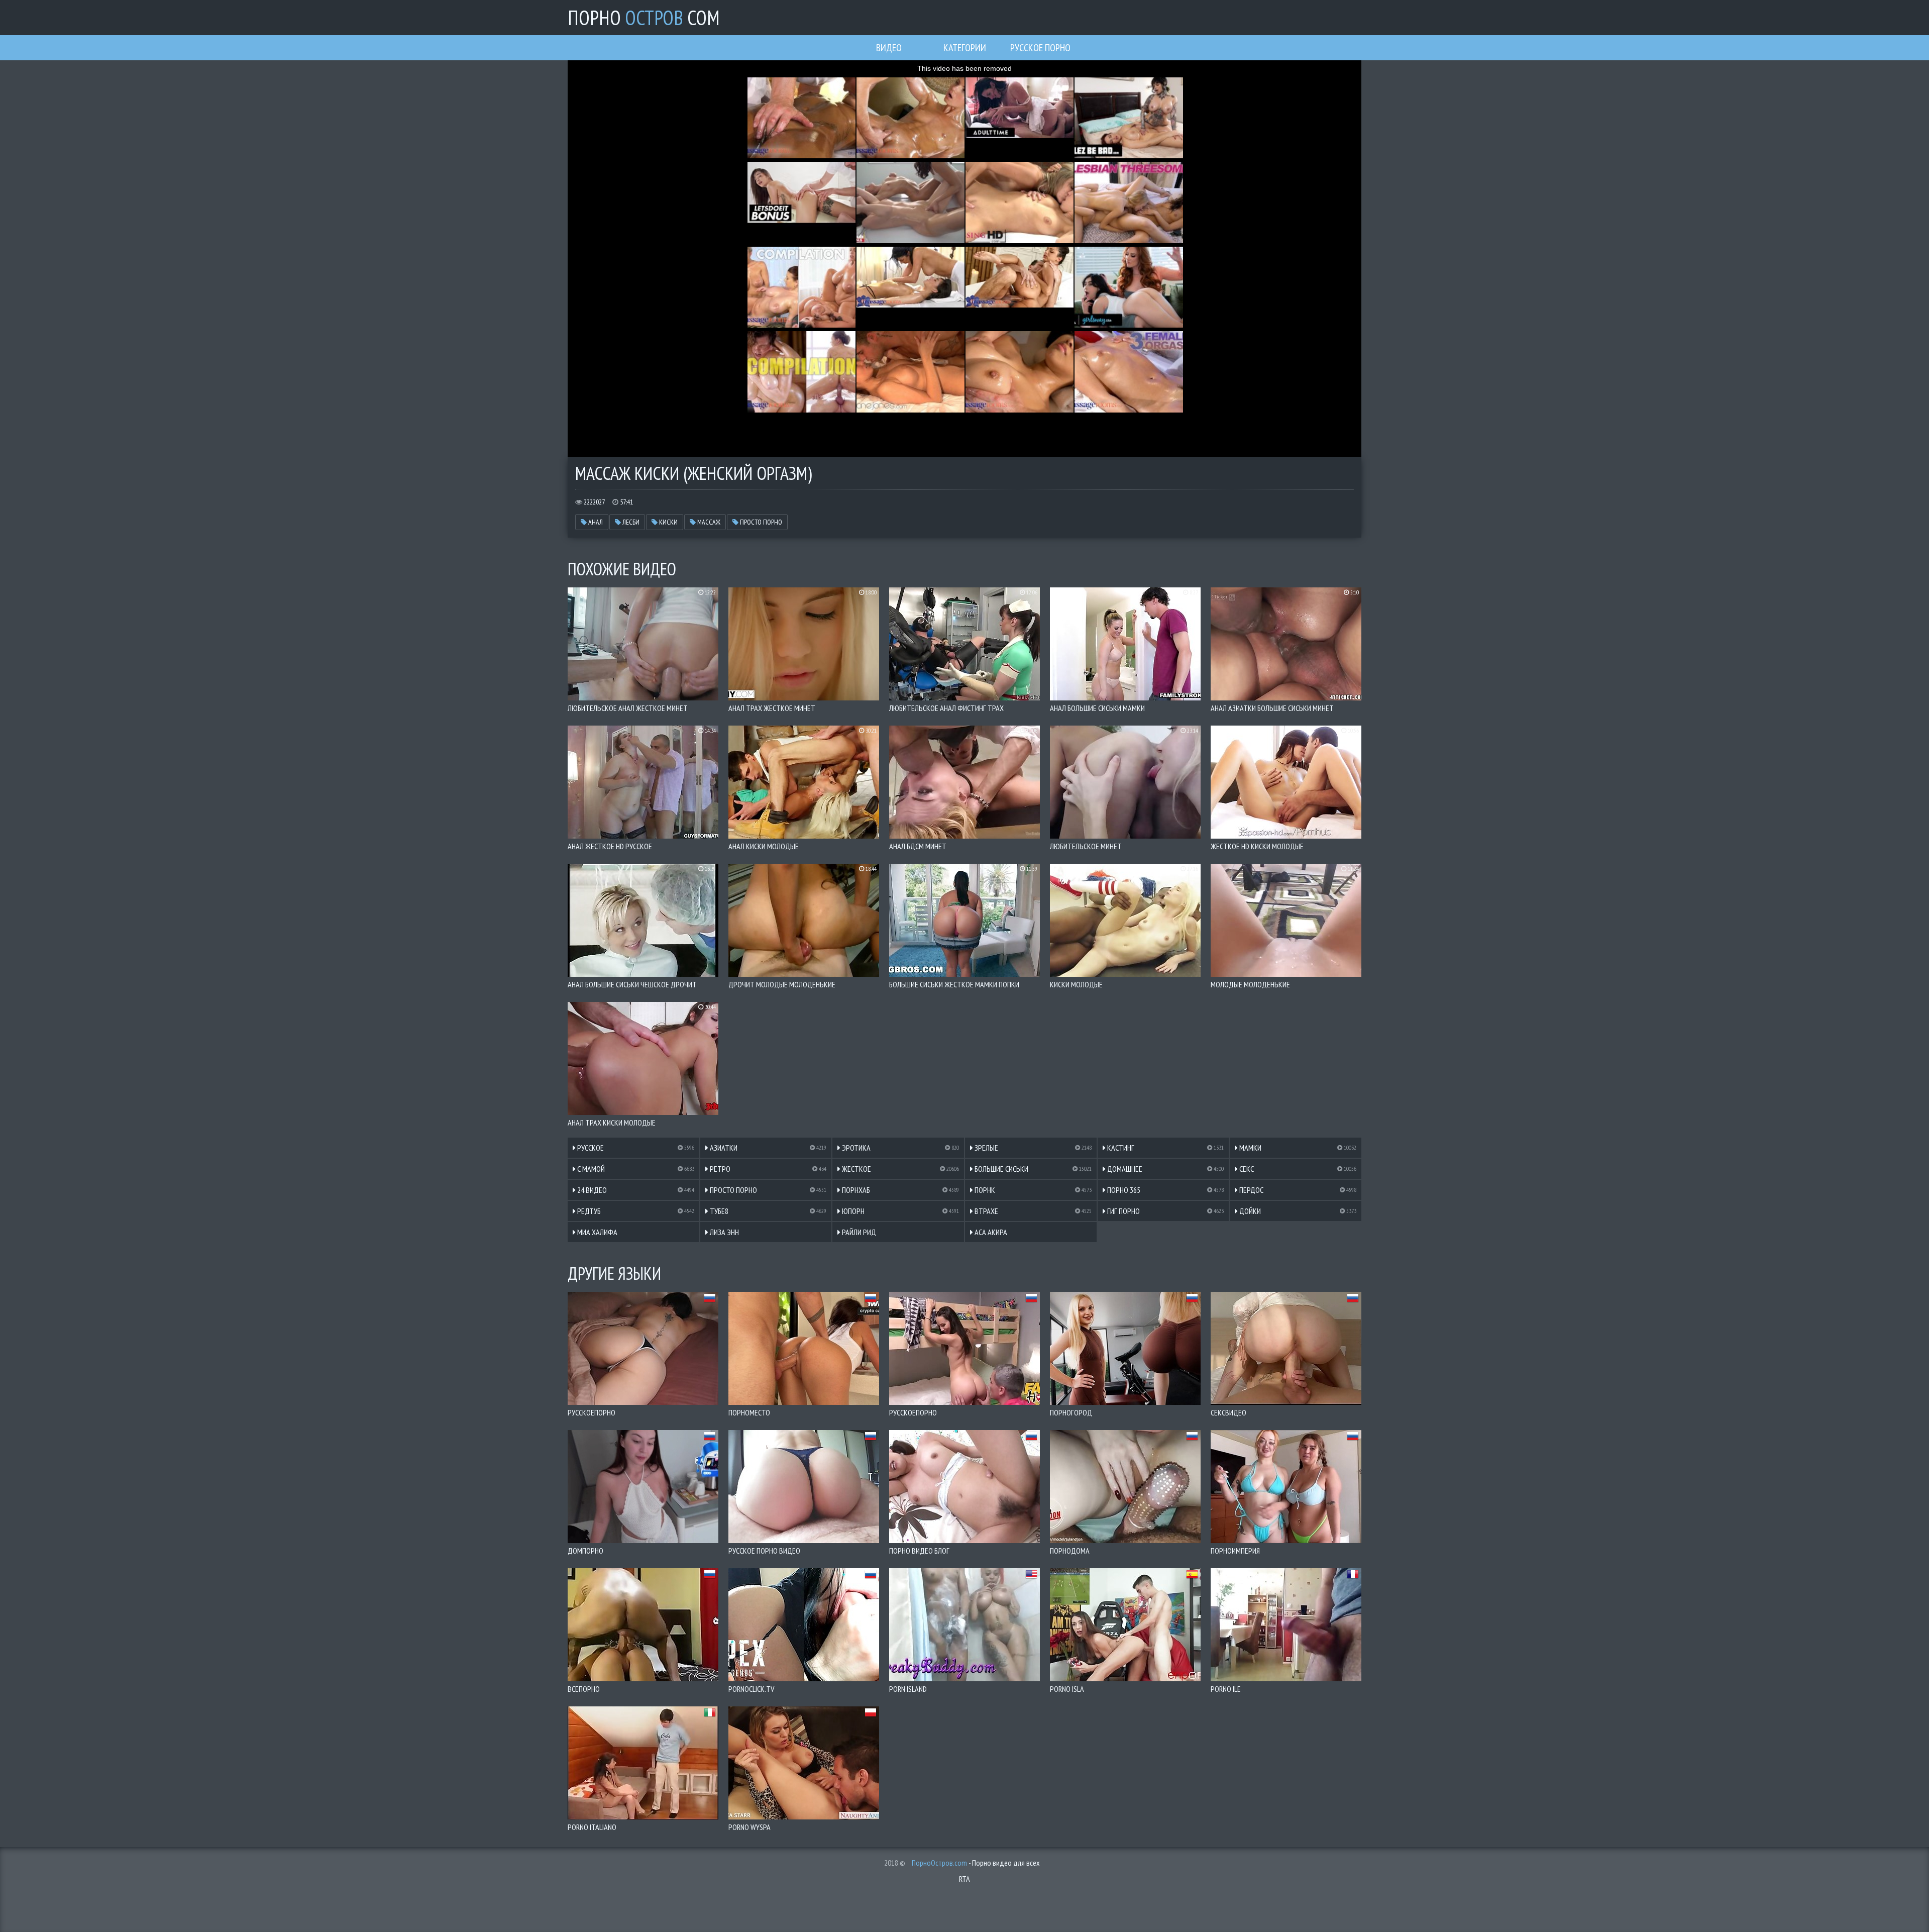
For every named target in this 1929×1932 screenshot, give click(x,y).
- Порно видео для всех (976, 1863)
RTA (964, 1879)
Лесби (630, 522)
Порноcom (644, 18)
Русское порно (1040, 48)
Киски (668, 522)
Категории (965, 48)
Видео (889, 48)
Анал (595, 522)
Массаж (708, 522)
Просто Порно (760, 522)
